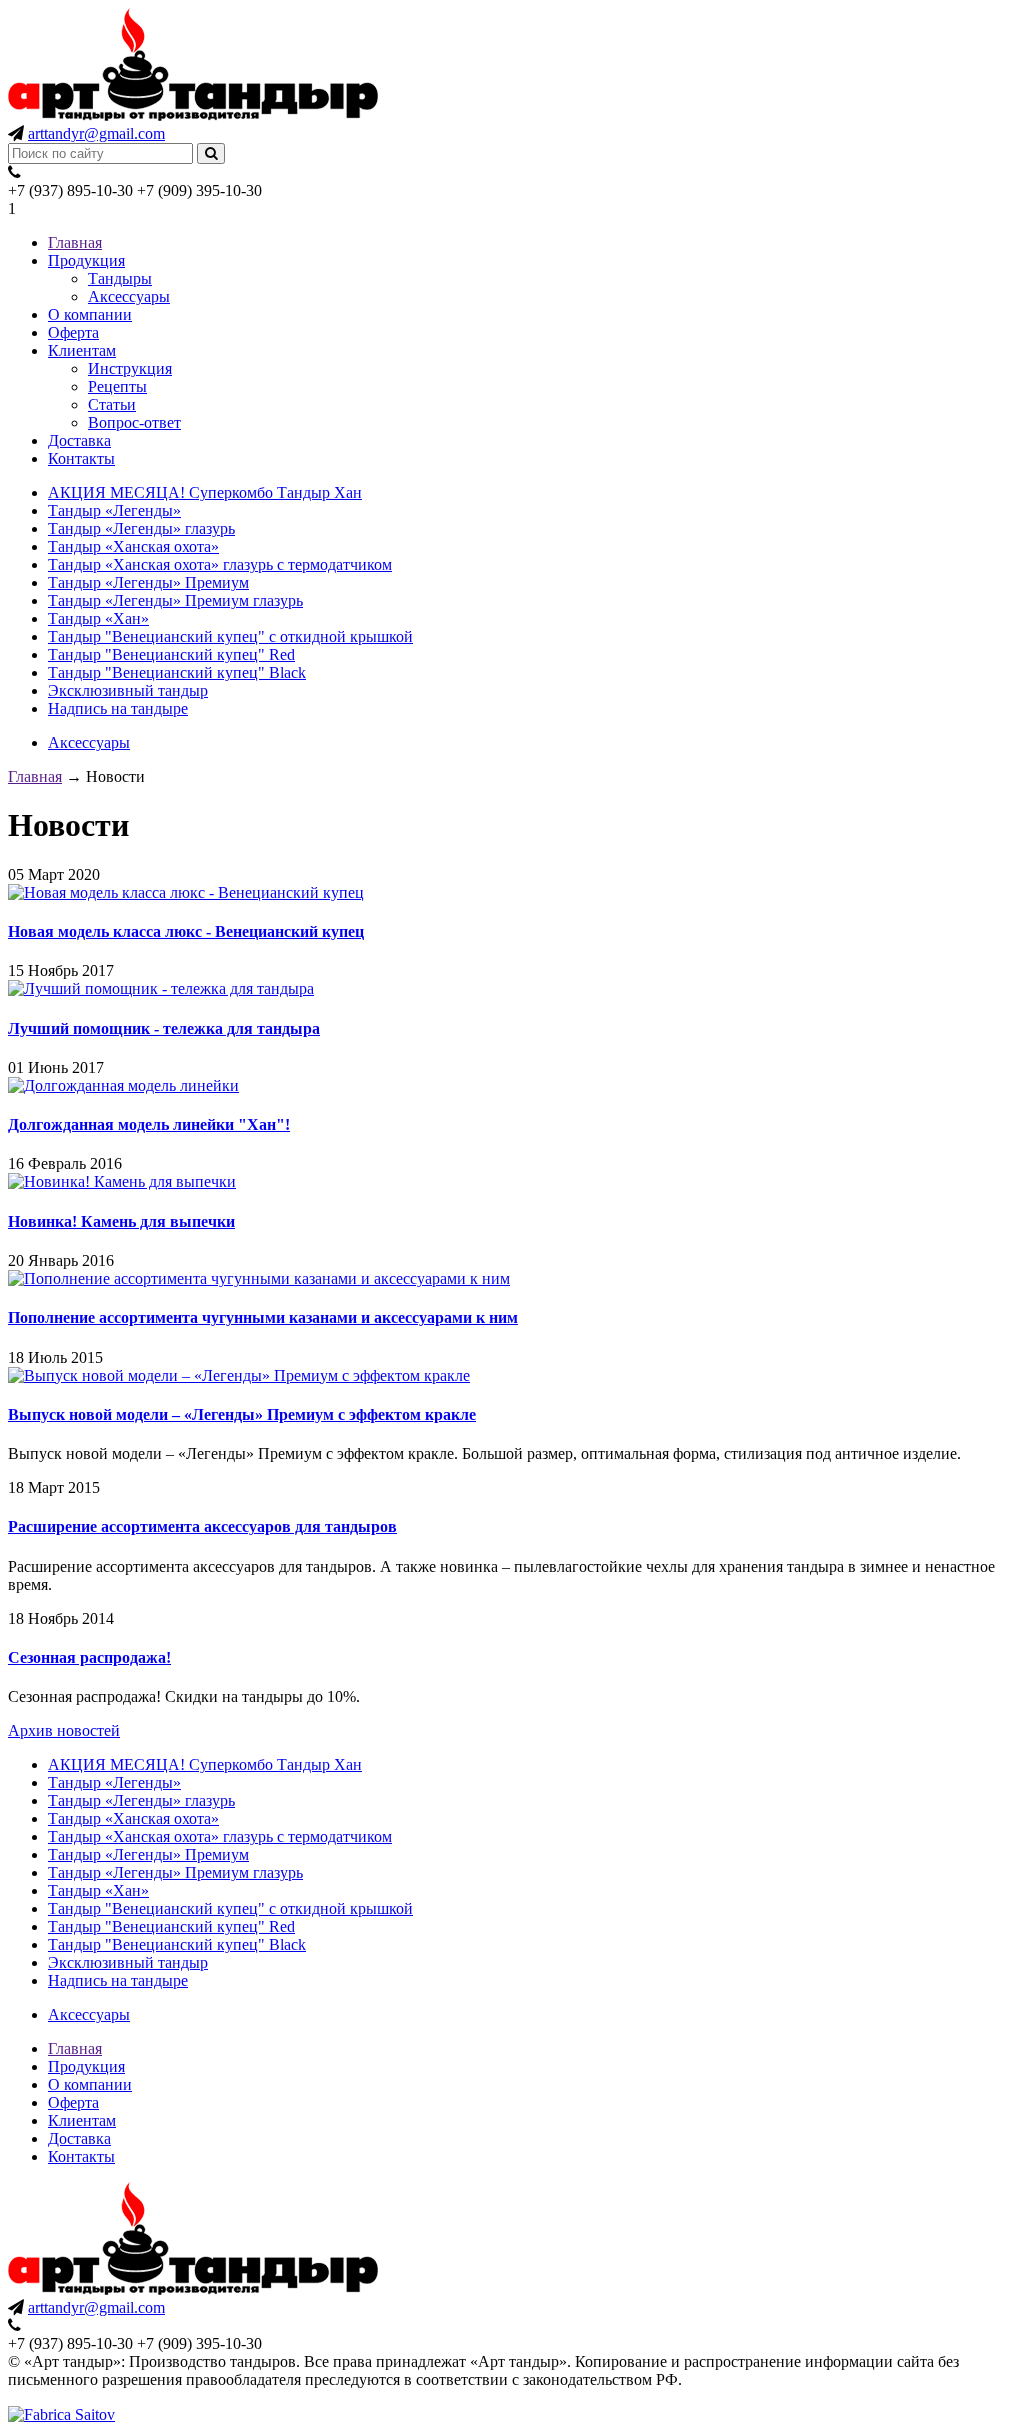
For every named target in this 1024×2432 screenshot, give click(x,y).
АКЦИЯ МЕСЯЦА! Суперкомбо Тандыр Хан (205, 492)
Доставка (79, 440)
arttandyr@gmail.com (96, 133)
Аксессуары (129, 296)
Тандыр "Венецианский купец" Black (177, 672)
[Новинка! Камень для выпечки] (122, 1181)
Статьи (112, 404)
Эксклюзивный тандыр (128, 690)
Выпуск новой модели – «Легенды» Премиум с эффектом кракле (242, 1414)
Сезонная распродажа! (89, 1657)
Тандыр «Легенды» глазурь (141, 528)
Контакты (81, 458)
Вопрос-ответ (134, 422)
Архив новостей (64, 1730)
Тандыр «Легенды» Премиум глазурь (175, 600)
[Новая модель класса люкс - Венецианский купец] (186, 892)
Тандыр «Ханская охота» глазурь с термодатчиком (220, 564)
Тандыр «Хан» (98, 618)
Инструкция (130, 368)
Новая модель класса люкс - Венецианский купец (186, 931)
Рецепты (117, 386)
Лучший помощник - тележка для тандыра (164, 1028)
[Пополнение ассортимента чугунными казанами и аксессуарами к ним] (259, 1278)
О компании (90, 314)
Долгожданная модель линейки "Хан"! (149, 1124)
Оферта (73, 332)
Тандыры (120, 278)
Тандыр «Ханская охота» (133, 546)
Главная (75, 242)
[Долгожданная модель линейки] (123, 1085)
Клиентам (82, 350)
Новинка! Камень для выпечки (121, 1221)
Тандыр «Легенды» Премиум (148, 582)
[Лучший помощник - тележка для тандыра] (161, 988)
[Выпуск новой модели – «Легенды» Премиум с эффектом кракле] (239, 1375)
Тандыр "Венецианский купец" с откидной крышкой (230, 636)
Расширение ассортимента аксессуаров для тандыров (202, 1526)
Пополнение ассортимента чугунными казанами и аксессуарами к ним (263, 1317)
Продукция (86, 260)
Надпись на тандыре (118, 708)
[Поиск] (211, 153)
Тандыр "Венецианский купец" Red (171, 654)
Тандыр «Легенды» (114, 510)
